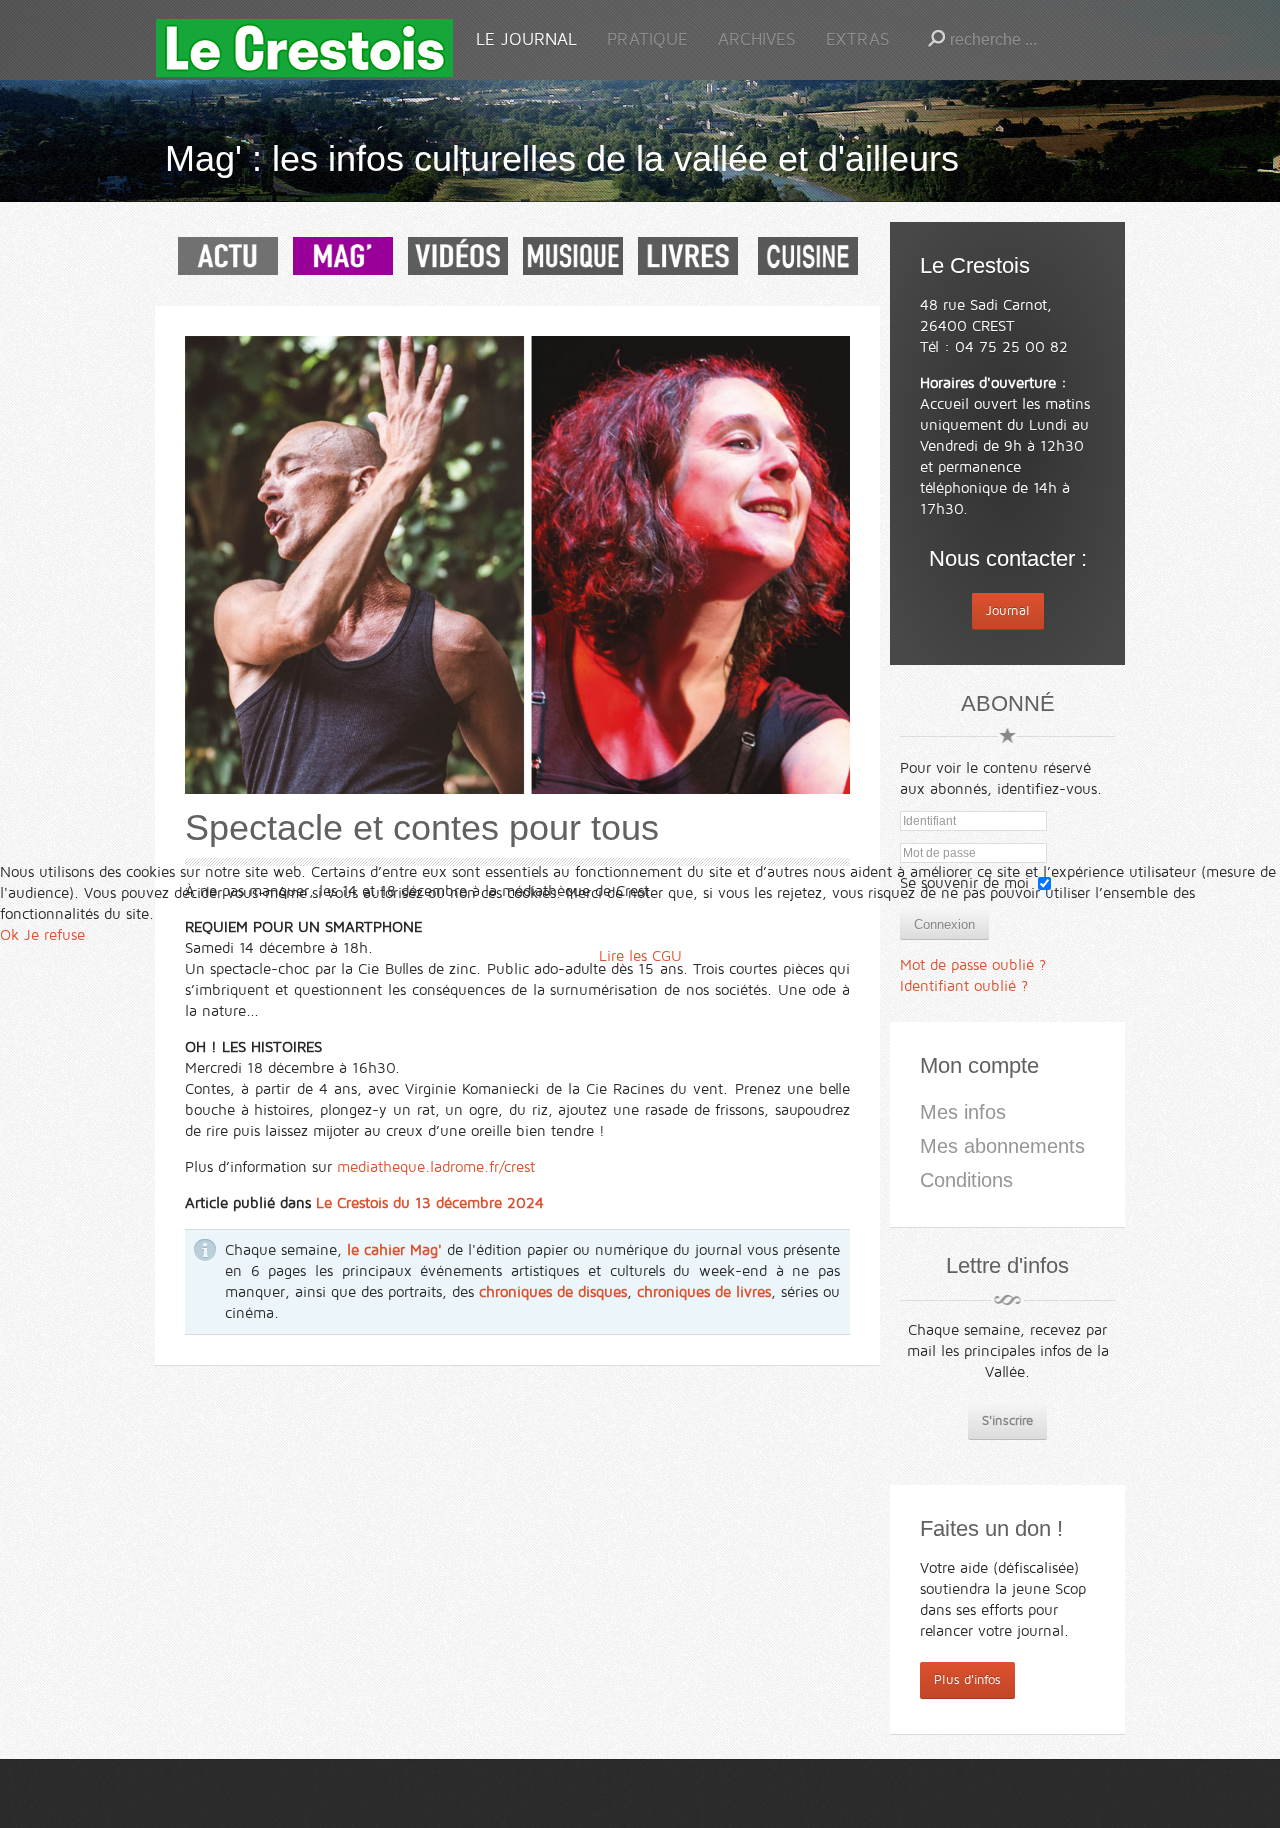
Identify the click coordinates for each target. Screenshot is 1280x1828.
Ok (9, 935)
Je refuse (54, 935)
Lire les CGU (640, 956)
